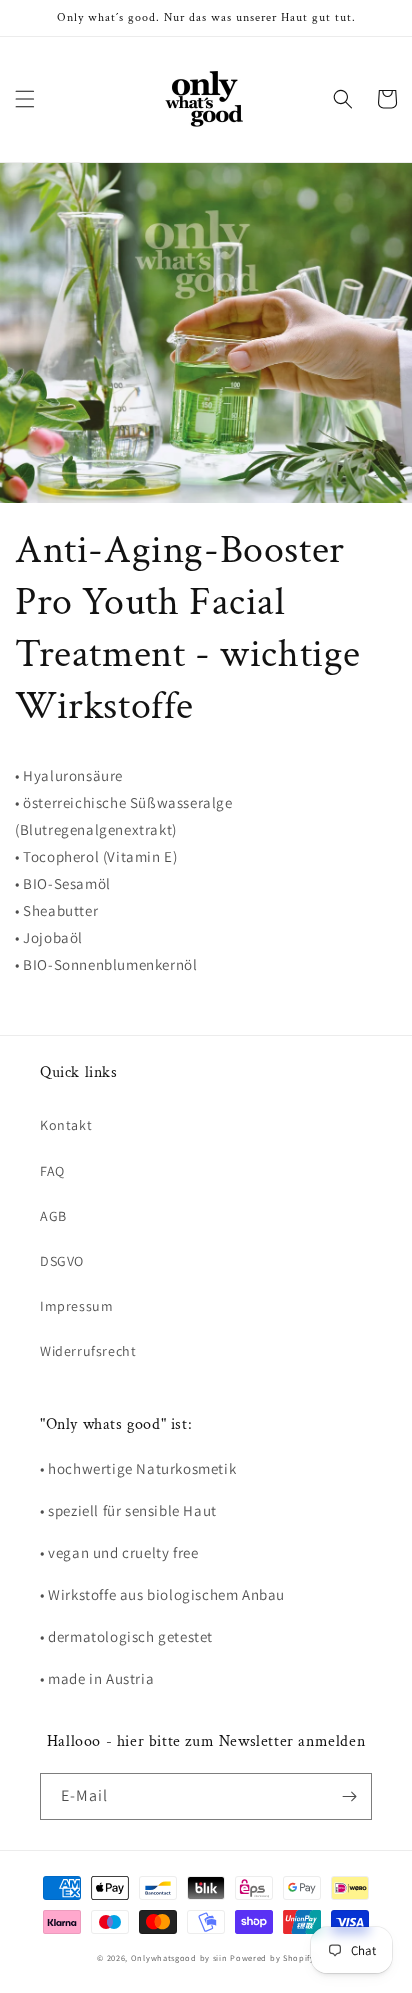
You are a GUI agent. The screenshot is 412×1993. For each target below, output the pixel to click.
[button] (25, 99)
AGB (53, 1216)
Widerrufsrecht (88, 1351)
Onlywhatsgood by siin (179, 1957)
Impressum (76, 1306)
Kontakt (66, 1125)
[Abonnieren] (349, 1796)
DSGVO (62, 1261)
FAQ (52, 1171)
